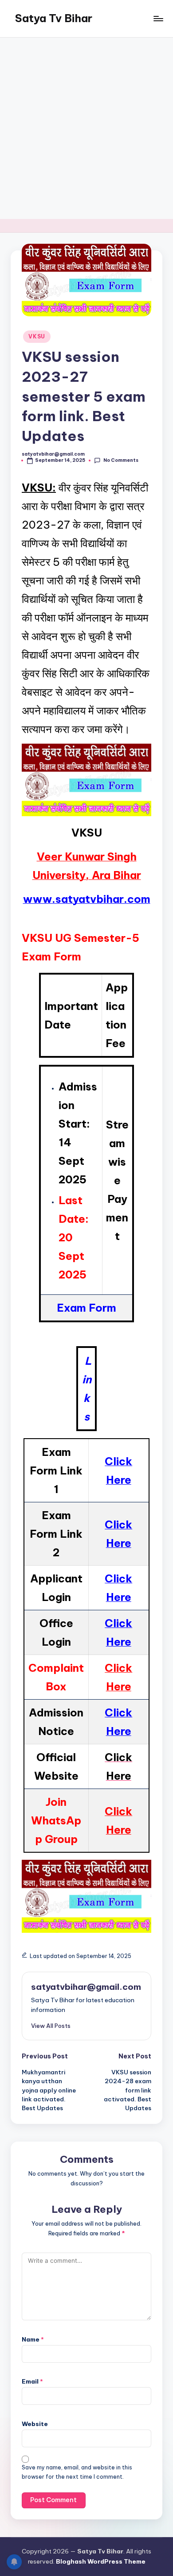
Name (33, 2339)
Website (35, 2424)
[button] (51, 2026)
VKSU (37, 336)
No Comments (121, 460)
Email (32, 2381)
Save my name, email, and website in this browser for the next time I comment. (77, 2472)
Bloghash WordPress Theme (101, 2561)
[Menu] (158, 18)
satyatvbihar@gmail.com (86, 1987)
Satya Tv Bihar (54, 18)
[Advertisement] (86, 128)
